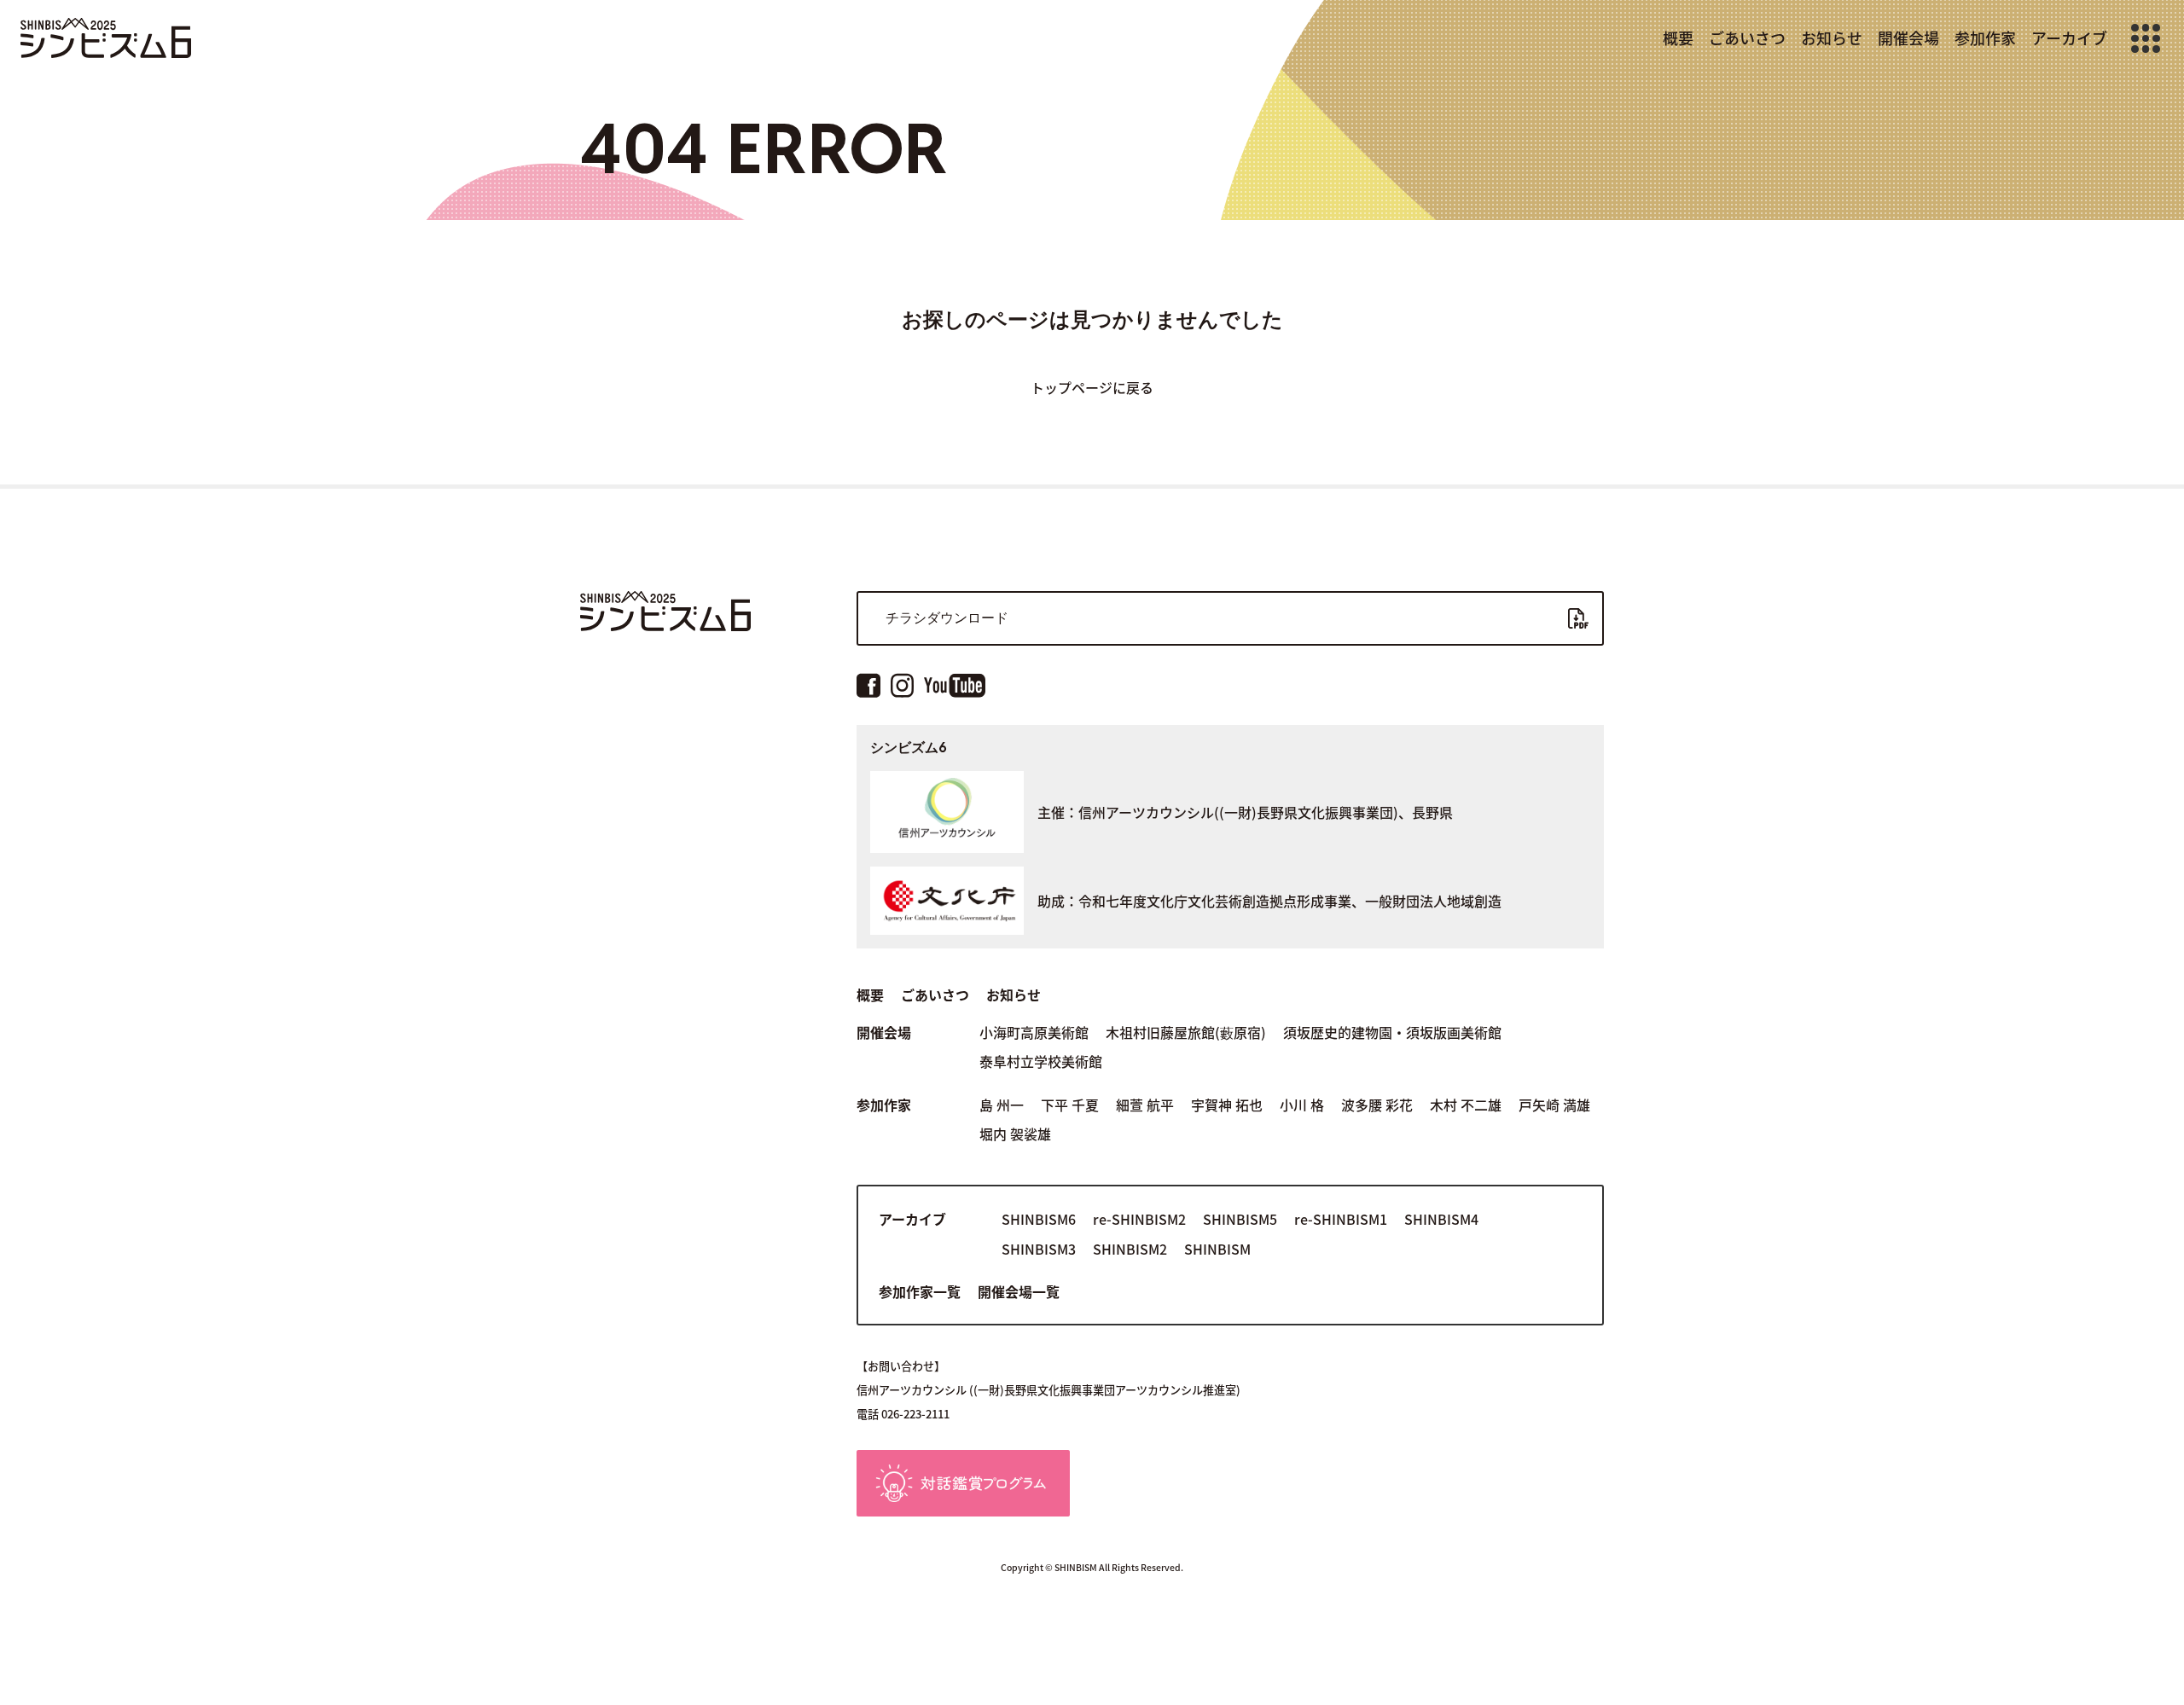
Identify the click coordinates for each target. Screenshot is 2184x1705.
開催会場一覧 (1019, 1291)
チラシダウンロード (947, 618)
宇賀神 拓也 (1227, 1105)
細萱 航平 (1145, 1105)
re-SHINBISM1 (1341, 1219)
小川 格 (1302, 1105)
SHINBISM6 (1039, 1219)
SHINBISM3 (1039, 1249)
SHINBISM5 (1240, 1219)
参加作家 (1985, 38)
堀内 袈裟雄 (1015, 1134)
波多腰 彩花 (1377, 1105)
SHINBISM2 (1130, 1249)
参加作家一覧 (920, 1291)
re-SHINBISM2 (1139, 1219)
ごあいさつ (1747, 38)
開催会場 (1908, 38)
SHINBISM (1217, 1249)
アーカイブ (2069, 38)
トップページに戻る (1092, 387)
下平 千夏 (1070, 1105)
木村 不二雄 (1466, 1105)
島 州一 (1002, 1105)
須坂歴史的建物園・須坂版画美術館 (1392, 1032)
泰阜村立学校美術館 (1041, 1061)
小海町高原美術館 (1034, 1032)
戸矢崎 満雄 (1554, 1105)
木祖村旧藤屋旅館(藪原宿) (1186, 1032)
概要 (1678, 38)
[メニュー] (2146, 38)
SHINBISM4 (1441, 1219)
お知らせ (1832, 38)
